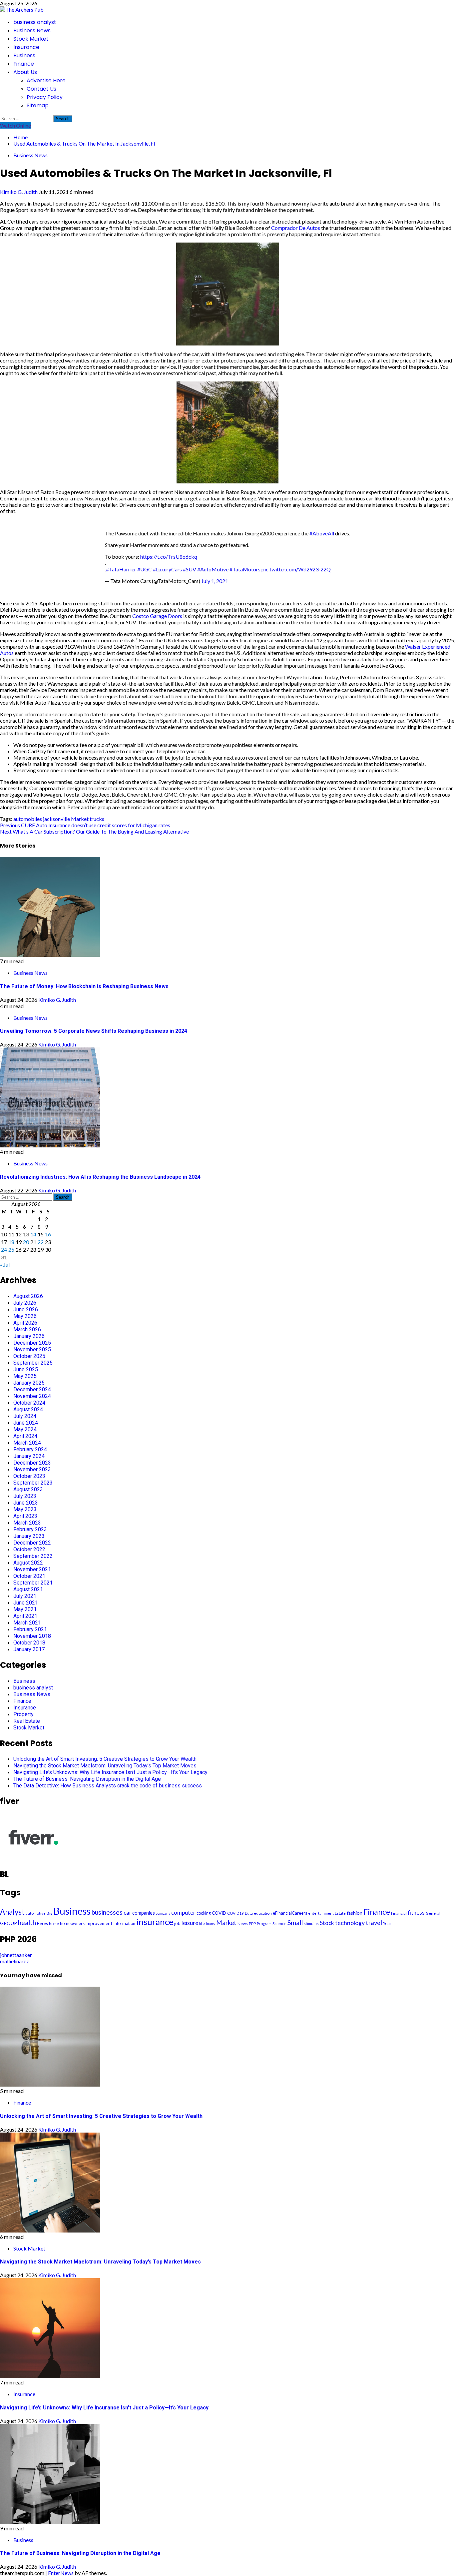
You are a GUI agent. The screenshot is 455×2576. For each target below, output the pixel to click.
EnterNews (61, 2573)
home (54, 1924)
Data (249, 1913)
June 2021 (26, 1603)
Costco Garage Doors (157, 616)
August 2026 (28, 1296)
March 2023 (27, 1523)
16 (48, 1234)
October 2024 (29, 1403)
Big (49, 1913)
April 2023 (25, 1516)
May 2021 (25, 1609)
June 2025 (26, 1369)
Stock (327, 1923)
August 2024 (28, 1409)
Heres (42, 1924)
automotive (36, 1913)
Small (295, 1923)
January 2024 (29, 1456)
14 (33, 1234)
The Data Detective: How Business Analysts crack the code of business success (108, 1786)
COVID (219, 1913)
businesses (107, 1912)
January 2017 (29, 1649)
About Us (25, 72)
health (27, 1923)
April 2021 (25, 1616)
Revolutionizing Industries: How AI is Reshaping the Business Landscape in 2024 (100, 1177)
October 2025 (29, 1356)
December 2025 (32, 1343)
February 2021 (30, 1629)
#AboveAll (322, 533)
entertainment (321, 1913)
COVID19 (235, 1913)
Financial (399, 1913)
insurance (155, 1922)
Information (124, 1924)
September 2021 (33, 1583)
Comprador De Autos (296, 228)
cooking (204, 1913)
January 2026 (29, 1336)
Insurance (26, 47)
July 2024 (25, 1416)
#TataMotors (245, 569)
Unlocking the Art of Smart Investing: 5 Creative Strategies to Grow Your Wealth (105, 1759)
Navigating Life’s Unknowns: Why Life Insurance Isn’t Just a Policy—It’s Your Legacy (110, 1772)
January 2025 (29, 1383)
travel (374, 1923)
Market (80, 819)
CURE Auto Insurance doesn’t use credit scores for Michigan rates (85, 825)
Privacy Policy (45, 97)
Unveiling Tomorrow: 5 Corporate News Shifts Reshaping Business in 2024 (94, 1031)
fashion (355, 1913)
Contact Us (41, 89)
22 (41, 1242)
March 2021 (27, 1623)
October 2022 (29, 1549)
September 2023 (33, 1483)
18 (11, 1242)
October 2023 (29, 1476)
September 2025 (33, 1363)
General (433, 1913)
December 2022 (32, 1543)
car (127, 1913)
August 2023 (28, 1489)
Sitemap (38, 105)
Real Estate (27, 1721)
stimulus (311, 1924)
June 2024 (26, 1423)
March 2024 (27, 1443)
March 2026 (27, 1329)
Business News (32, 30)
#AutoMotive (213, 569)
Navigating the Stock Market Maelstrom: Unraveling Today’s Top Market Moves (105, 1766)
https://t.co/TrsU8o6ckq (169, 557)
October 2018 (29, 1643)
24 (4, 1250)
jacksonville (56, 819)
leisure (190, 1923)
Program (264, 1924)
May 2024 (25, 1429)
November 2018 (32, 1636)
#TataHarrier (121, 569)
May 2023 (25, 1509)
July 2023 (25, 1496)
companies (144, 1913)
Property (23, 1714)
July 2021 (25, 1596)
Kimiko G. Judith (19, 192)
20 (26, 1242)
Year (387, 1924)
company (163, 1913)
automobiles (28, 819)
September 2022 (33, 1556)
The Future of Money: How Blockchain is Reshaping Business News (84, 986)
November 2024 (32, 1396)
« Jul (5, 1265)
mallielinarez (14, 1961)
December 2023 (32, 1463)
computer (183, 1913)
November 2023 (32, 1469)
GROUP (8, 1923)
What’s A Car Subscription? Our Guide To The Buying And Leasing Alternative (94, 831)
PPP (252, 1924)
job (177, 1923)
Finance (24, 64)
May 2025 (25, 1376)
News (243, 1924)
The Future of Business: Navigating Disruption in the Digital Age (87, 1779)
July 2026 (25, 1303)
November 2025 (32, 1349)
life (202, 1923)
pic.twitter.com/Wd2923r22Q (296, 569)
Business (24, 55)
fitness (416, 1913)
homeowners (72, 1924)
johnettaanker (16, 1955)
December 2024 (32, 1389)
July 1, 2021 (215, 581)
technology (350, 1923)
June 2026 (26, 1309)
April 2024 (25, 1436)
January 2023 (29, 1536)
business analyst (35, 22)
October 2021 (29, 1576)
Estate (340, 1913)
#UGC (145, 569)
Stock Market (31, 39)
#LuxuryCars (167, 569)
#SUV (190, 569)
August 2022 (28, 1563)
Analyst (12, 1912)
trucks (97, 819)
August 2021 (28, 1589)
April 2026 (25, 1323)
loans (211, 1924)
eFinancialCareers (290, 1913)
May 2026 (25, 1316)
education (263, 1913)
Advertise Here (46, 80)
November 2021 (32, 1569)
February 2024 (30, 1449)
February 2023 (30, 1529)
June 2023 (26, 1503)
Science (279, 1924)
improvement (99, 1923)
